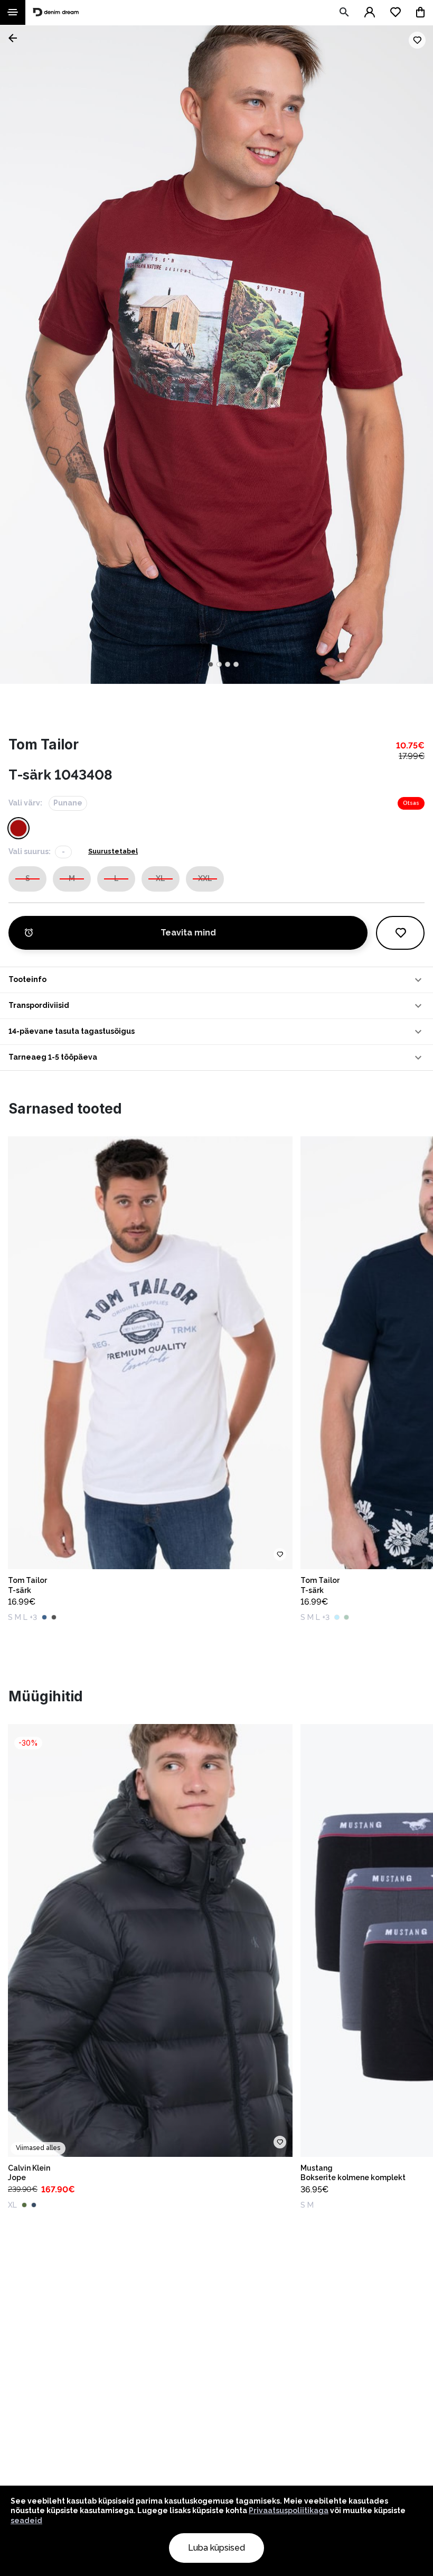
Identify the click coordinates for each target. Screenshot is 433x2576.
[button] (216, 980)
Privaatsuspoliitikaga (289, 2510)
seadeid (26, 2521)
